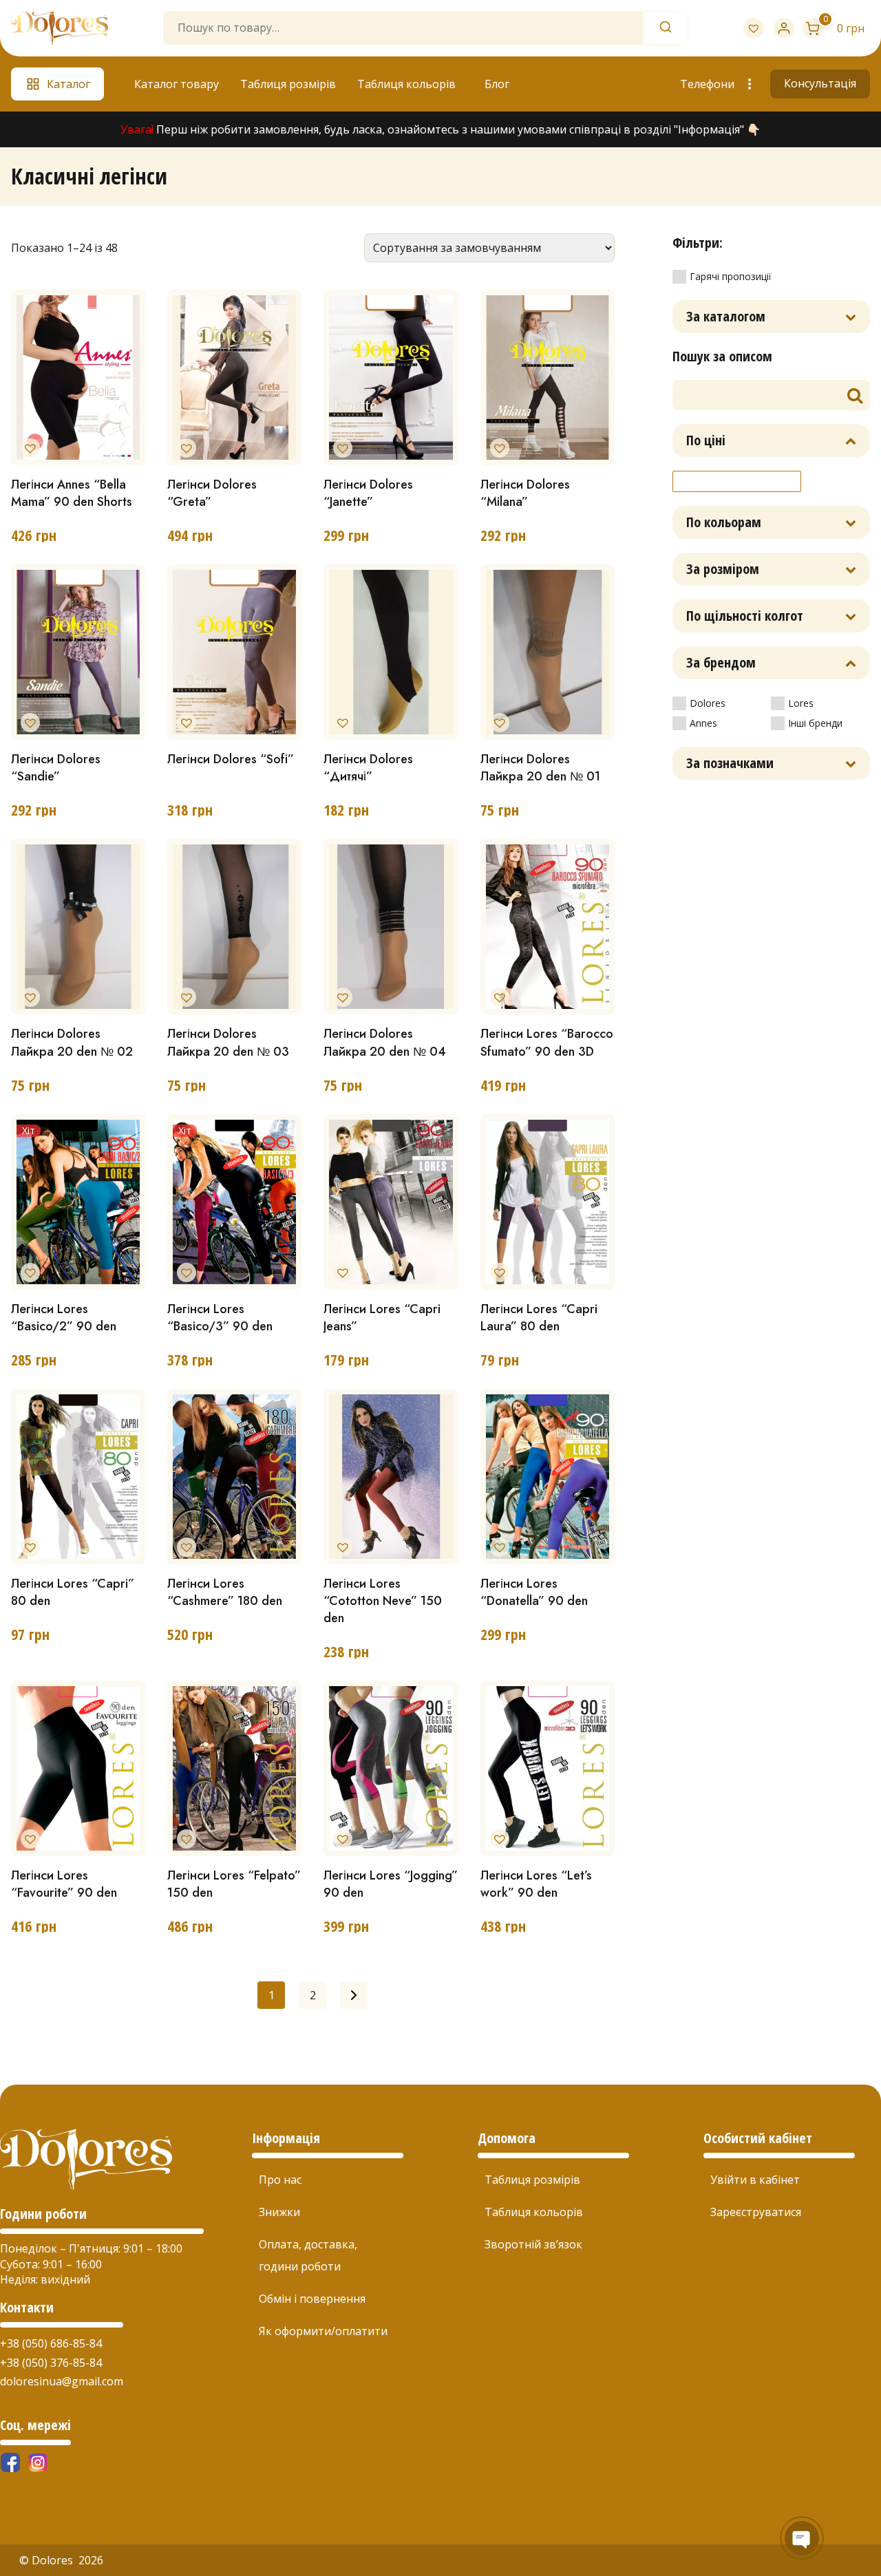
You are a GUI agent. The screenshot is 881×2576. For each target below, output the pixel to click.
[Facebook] (10, 2462)
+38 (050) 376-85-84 (51, 2363)
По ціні (706, 440)
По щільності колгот (745, 616)
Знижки (279, 2212)
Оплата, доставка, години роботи (308, 2255)
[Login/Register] (784, 28)
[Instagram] (38, 2462)
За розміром (723, 569)
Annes (703, 723)
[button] (28, 445)
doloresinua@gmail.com (62, 2381)
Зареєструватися (756, 2212)
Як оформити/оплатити (323, 2331)
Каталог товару (177, 84)
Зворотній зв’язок (533, 2244)
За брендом (721, 662)
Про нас (280, 2180)
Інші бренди (815, 723)
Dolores (708, 703)
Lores (801, 703)
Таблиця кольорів (406, 84)
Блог (497, 84)
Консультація (820, 83)
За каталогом (726, 316)
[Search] (666, 28)
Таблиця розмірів (288, 84)
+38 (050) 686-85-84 (51, 2343)
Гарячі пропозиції (731, 276)
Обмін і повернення (312, 2299)
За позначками (730, 763)
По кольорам (724, 522)
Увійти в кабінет (755, 2180)
